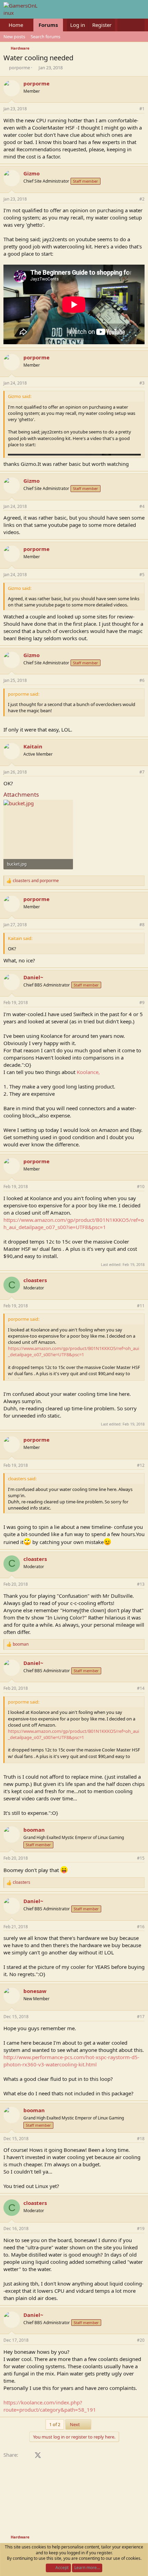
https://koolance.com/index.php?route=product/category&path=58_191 (50, 2406)
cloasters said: (22, 1479)
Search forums (45, 37)
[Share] (133, 109)
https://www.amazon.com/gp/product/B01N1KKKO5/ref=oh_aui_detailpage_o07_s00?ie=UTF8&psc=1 (74, 1223)
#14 (141, 1688)
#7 (142, 772)
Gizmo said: (20, 396)
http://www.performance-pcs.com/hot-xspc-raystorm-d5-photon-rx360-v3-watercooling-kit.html (71, 2061)
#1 (142, 109)
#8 (142, 925)
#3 (142, 383)
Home (16, 25)
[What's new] (124, 25)
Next (75, 2424)
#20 (141, 2340)
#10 (141, 1187)
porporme (19, 68)
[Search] (138, 25)
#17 (141, 2017)
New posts (14, 37)
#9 (142, 1003)
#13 (141, 1584)
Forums (48, 25)
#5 (142, 575)
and (36, 881)
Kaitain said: (20, 938)
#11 (141, 1306)
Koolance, (88, 1072)
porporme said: (24, 694)
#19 (141, 2229)
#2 (142, 199)
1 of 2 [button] (55, 2424)
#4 (142, 506)
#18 (141, 2139)
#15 (141, 1858)
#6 (142, 680)
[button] (29, 25)
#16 (141, 1927)
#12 (141, 1465)
